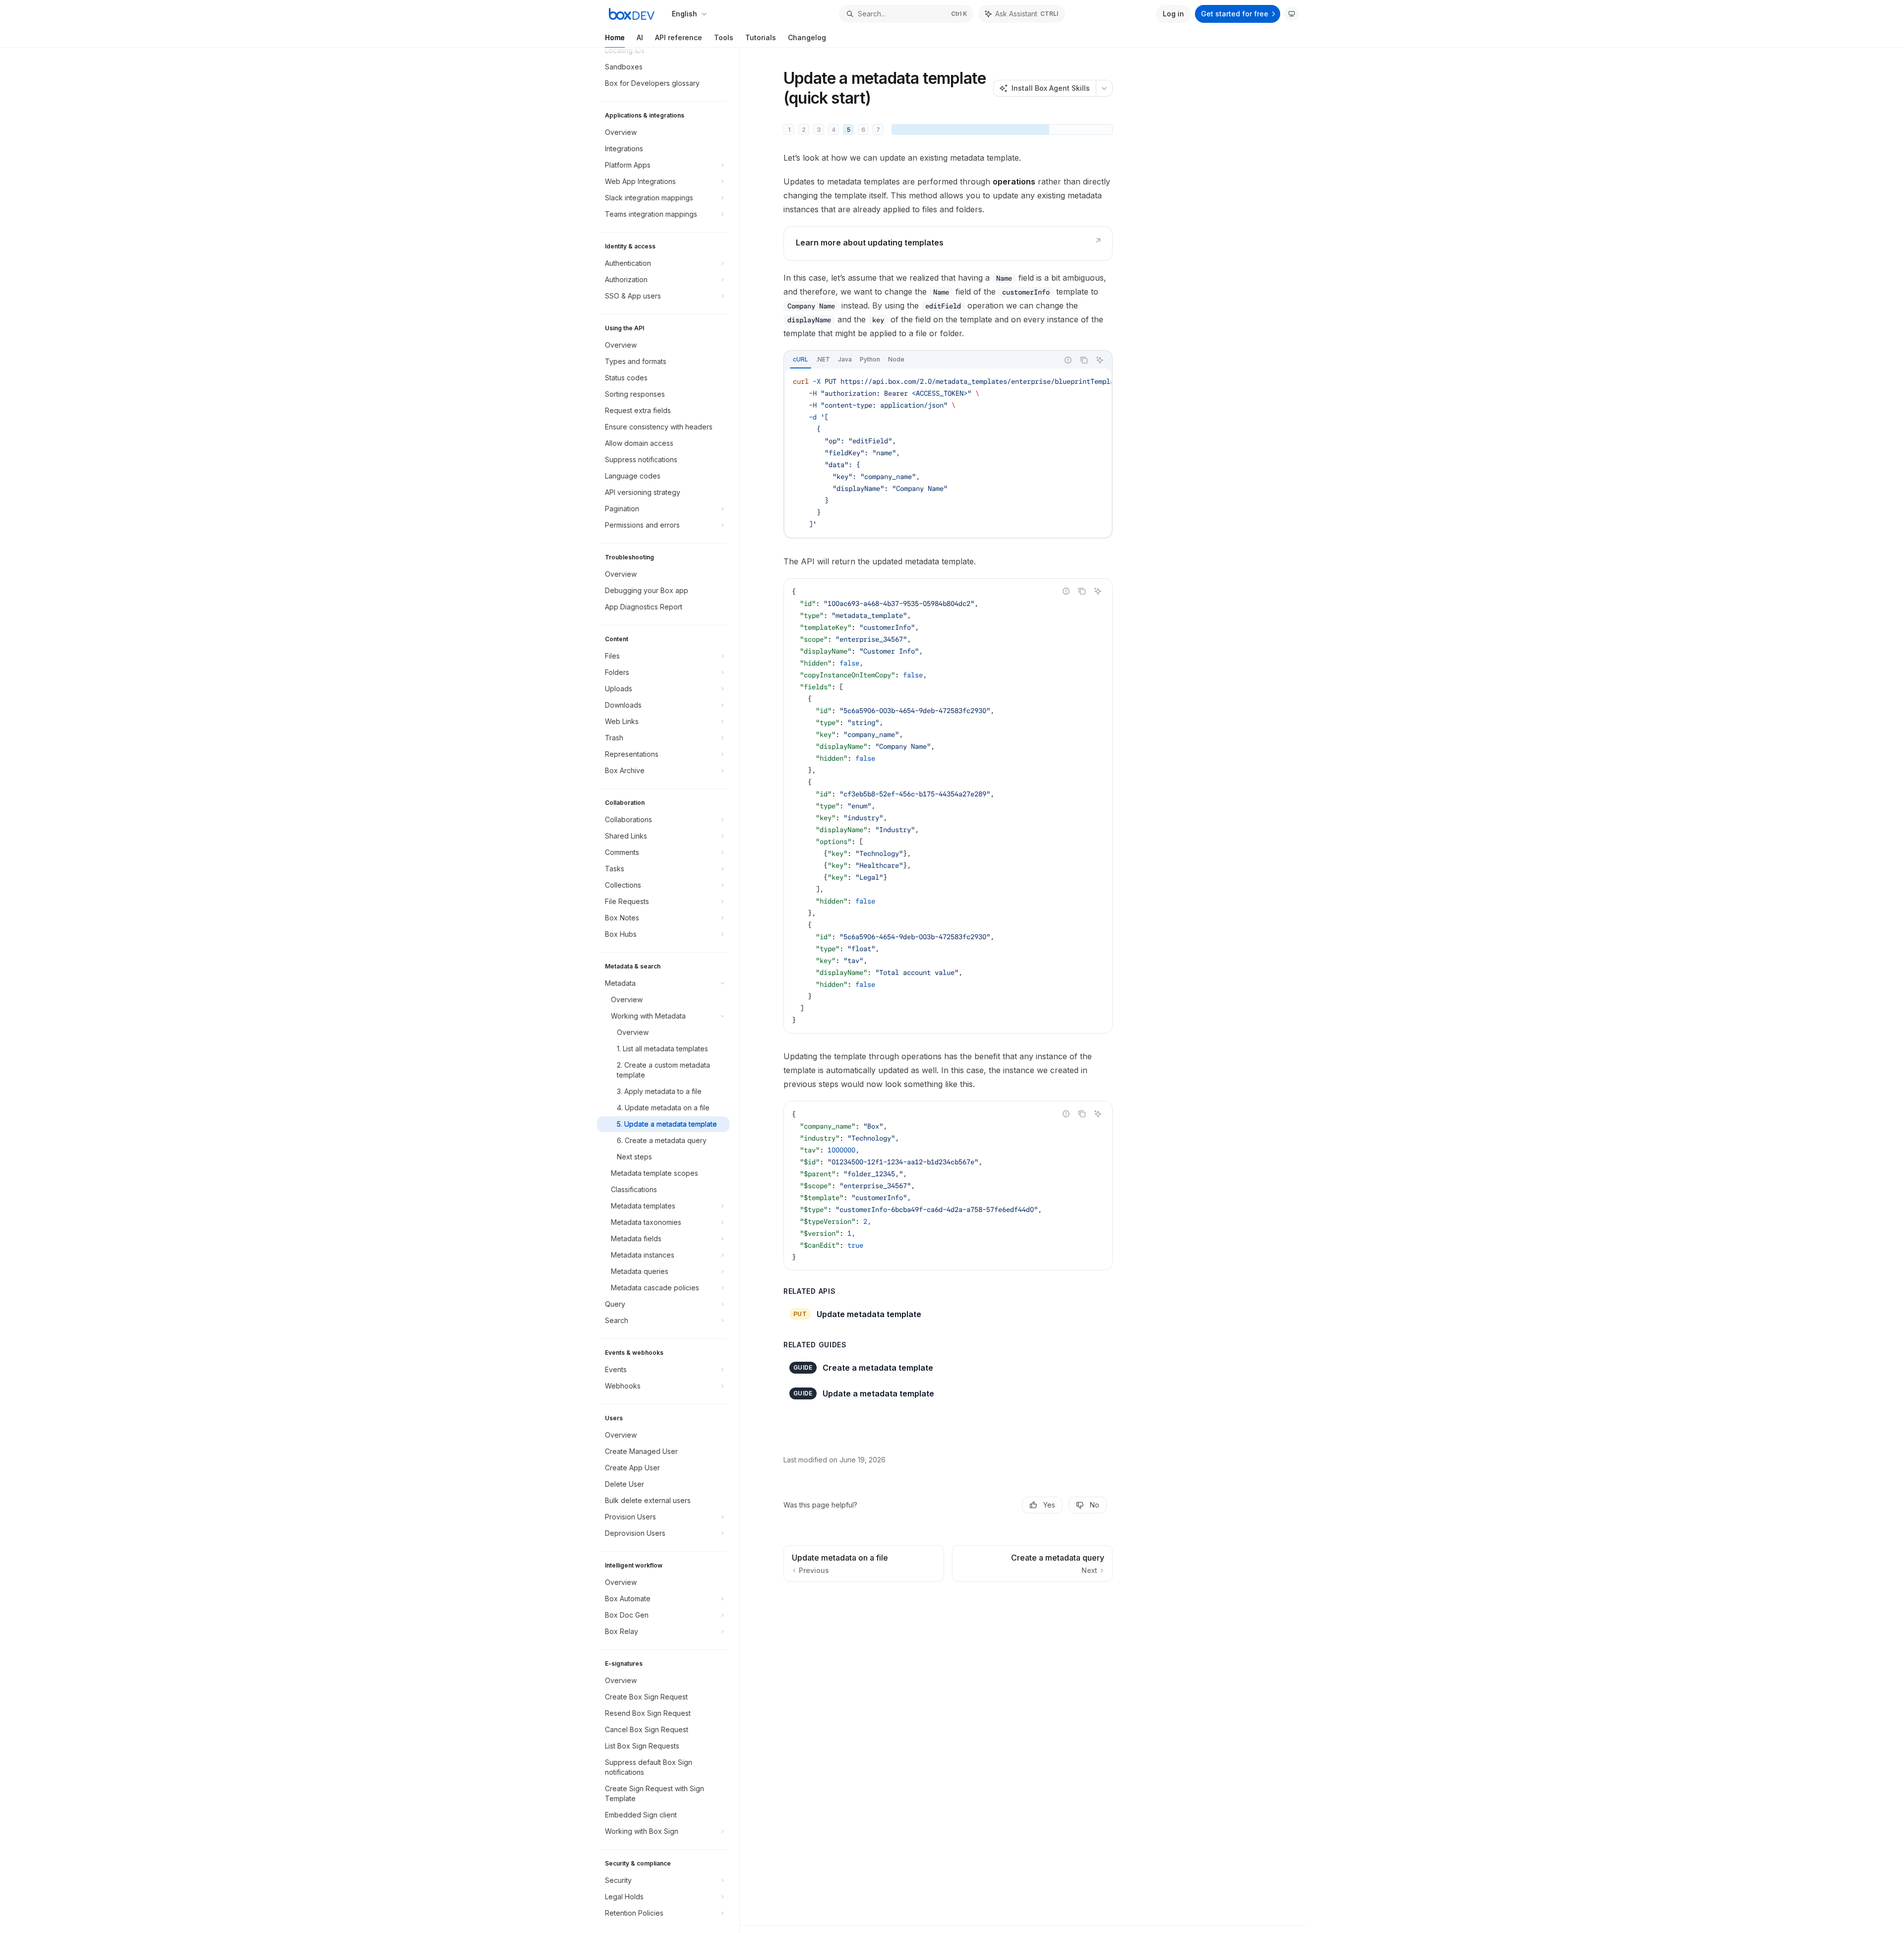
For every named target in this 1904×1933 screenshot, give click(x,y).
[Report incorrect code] (1068, 360)
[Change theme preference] (1292, 14)
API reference (679, 37)
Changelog (807, 37)
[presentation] (668, 990)
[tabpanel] (948, 453)
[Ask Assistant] (1100, 360)
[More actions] (1104, 88)
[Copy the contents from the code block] (1084, 360)
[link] (948, 243)
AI (640, 37)
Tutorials (761, 37)
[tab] (801, 360)
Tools (724, 37)
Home (615, 37)
